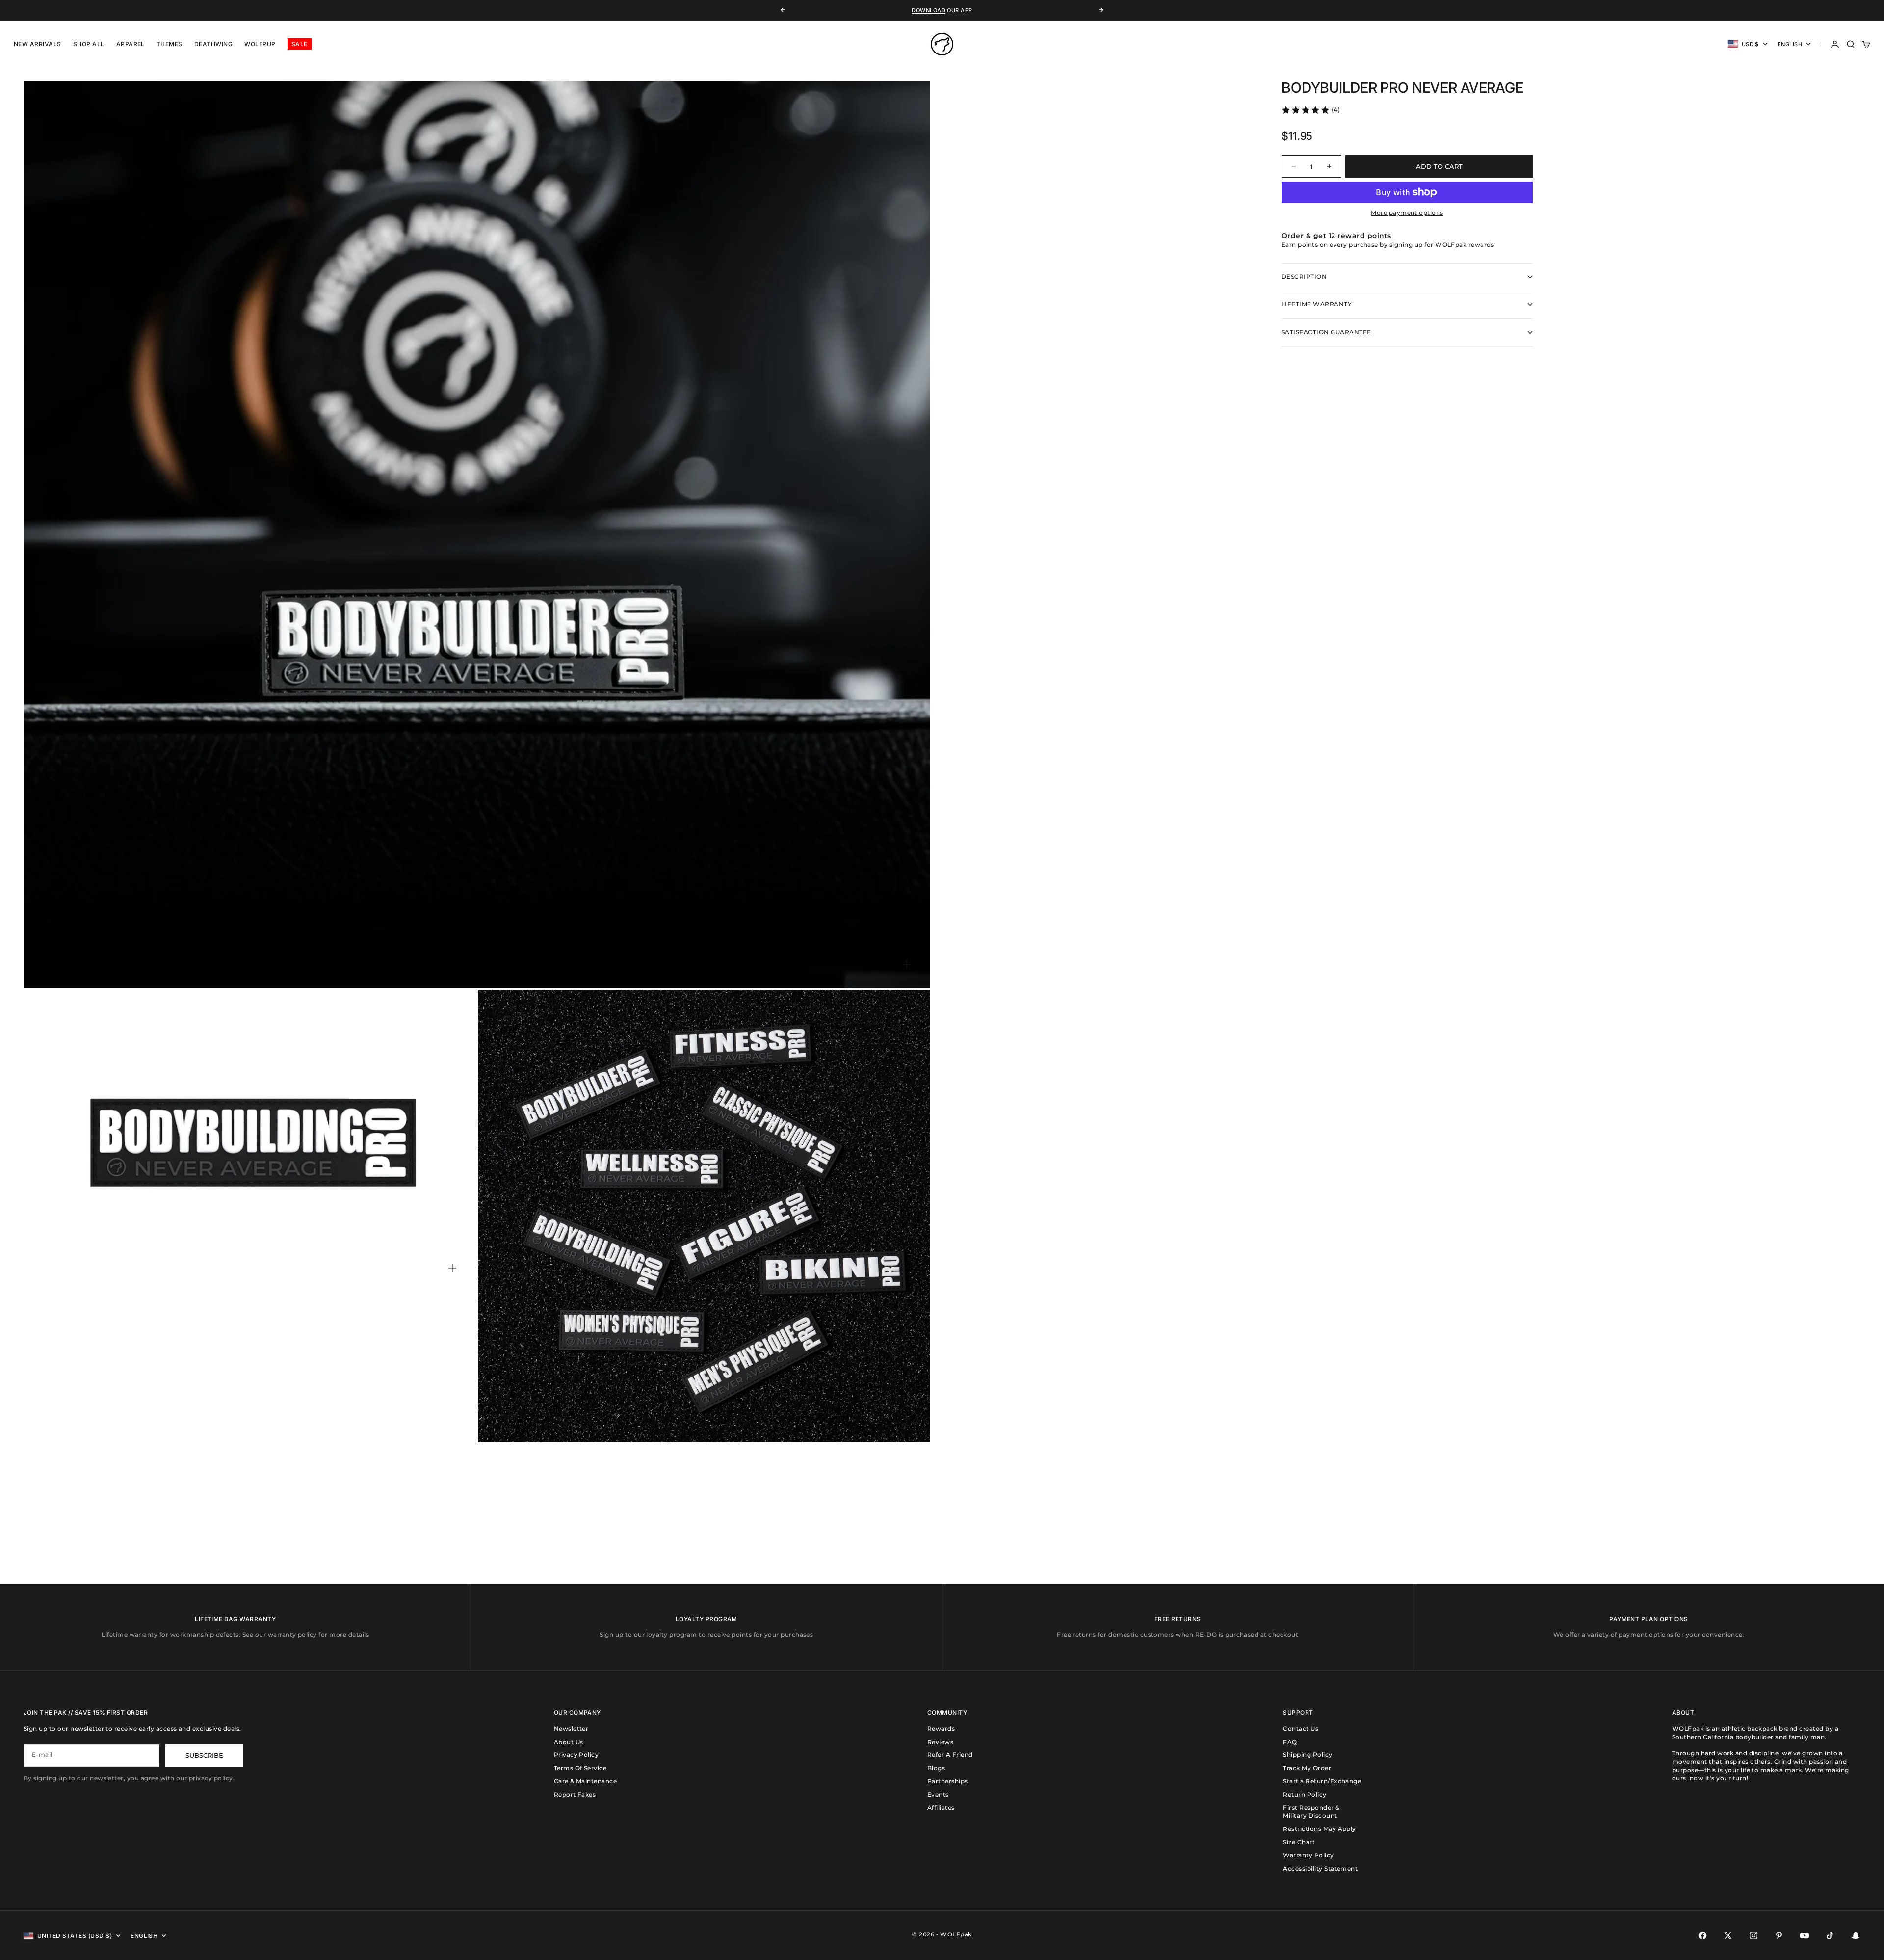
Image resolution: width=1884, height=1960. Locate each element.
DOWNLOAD (929, 10)
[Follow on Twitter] (1728, 1935)
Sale (300, 44)
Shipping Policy (1308, 1755)
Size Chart (1299, 1842)
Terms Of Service (580, 1768)
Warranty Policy (1308, 1855)
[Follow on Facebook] (1702, 1935)
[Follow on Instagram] (1753, 1935)
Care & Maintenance (586, 1781)
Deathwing (213, 44)
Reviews (940, 1742)
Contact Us (1301, 1729)
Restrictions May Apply (1320, 1829)
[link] (1310, 110)
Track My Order (1307, 1768)
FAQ (1290, 1742)
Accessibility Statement (1320, 1868)
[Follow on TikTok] (1830, 1935)
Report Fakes (575, 1794)
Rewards (941, 1729)
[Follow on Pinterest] (1779, 1935)
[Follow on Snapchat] (1856, 1935)
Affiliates (941, 1808)
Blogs (936, 1768)
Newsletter (571, 1729)
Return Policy (1305, 1794)
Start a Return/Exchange (1322, 1781)
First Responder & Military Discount (1311, 1812)
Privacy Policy (576, 1755)
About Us (569, 1742)
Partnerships (948, 1781)
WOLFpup (260, 44)
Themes (170, 44)
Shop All (89, 44)
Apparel (131, 44)
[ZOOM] (907, 964)
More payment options (1407, 213)
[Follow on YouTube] (1805, 1935)
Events (938, 1794)
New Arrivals (38, 44)
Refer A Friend (950, 1755)
